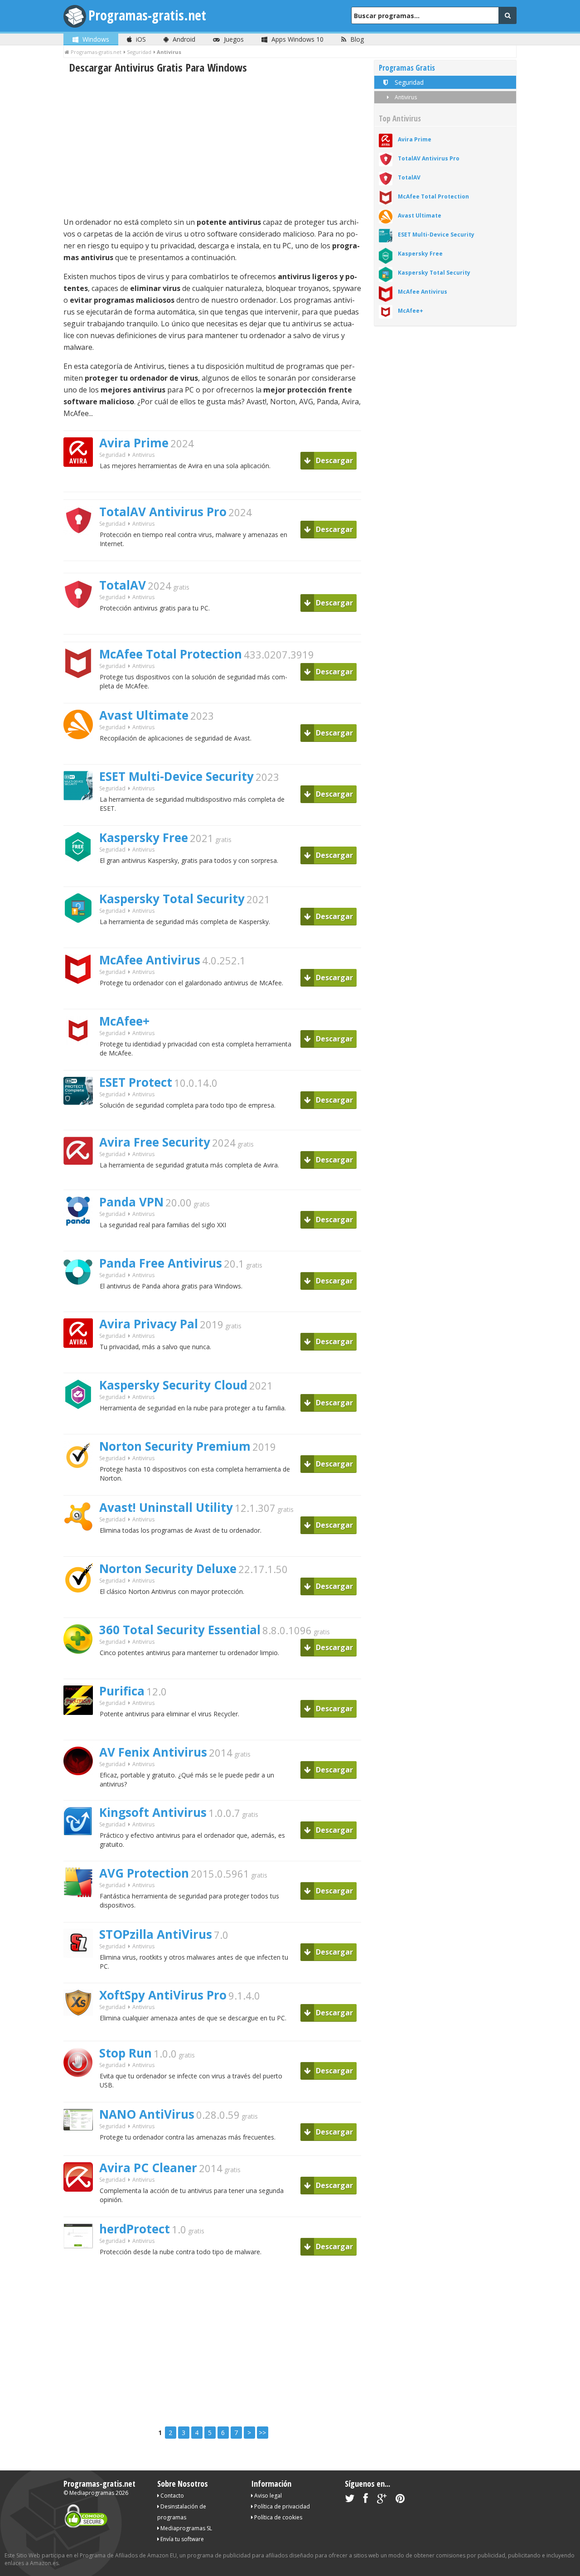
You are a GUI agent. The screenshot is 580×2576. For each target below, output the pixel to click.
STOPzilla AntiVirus (156, 1934)
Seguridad (112, 455)
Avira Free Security (155, 1142)
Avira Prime (134, 443)
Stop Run (126, 2053)
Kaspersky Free (144, 838)
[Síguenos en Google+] (382, 2500)
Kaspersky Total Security (172, 899)
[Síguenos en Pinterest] (400, 2500)
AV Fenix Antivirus (153, 1752)
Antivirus (405, 97)
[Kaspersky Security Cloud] (82, 1425)
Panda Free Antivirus (161, 1263)
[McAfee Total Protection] (82, 694)
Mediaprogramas (92, 2493)
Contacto (172, 2496)
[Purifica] (82, 1731)
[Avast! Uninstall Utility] (82, 1547)
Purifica (122, 1691)
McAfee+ (124, 1021)
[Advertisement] (212, 145)
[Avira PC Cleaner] (82, 2207)
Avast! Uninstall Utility (166, 1507)
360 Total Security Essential (180, 1630)
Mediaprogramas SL (186, 2528)
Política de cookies (278, 2517)
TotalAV (123, 585)
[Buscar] (507, 15)
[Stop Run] (81, 2093)
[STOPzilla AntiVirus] (82, 1973)
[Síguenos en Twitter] (350, 2500)
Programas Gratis (407, 68)
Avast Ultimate (144, 715)
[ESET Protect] (82, 1121)
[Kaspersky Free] (81, 877)
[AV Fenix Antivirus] (82, 1791)
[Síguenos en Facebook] (366, 2500)
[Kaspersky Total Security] (82, 938)
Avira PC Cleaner (148, 2168)
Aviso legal (267, 2496)
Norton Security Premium (175, 1446)
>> (262, 2433)
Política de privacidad (281, 2506)
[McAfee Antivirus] (81, 1000)
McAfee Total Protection (171, 654)
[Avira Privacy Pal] (82, 1363)
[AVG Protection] (82, 1913)
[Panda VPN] (82, 1242)
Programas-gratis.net (147, 15)
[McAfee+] (82, 1061)
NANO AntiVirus (147, 2114)
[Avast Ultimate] (82, 755)
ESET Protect (136, 1082)
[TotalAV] (82, 625)
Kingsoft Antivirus (153, 1812)
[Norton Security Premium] (82, 1486)
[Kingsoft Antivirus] (82, 1852)
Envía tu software (181, 2539)
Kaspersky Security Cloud (173, 1385)
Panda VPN (131, 1202)
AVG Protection (144, 1873)
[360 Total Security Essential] (81, 1669)
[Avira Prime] (82, 482)
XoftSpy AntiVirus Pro (163, 1995)
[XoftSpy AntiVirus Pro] (82, 2031)
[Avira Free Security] (82, 1180)
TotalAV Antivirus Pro (163, 512)
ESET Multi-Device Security (176, 776)
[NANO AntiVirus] (82, 2146)
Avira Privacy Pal (149, 1324)
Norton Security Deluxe (168, 1569)
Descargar (333, 460)
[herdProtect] (82, 2264)
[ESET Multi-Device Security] (82, 816)
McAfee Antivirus (150, 960)
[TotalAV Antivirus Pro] (82, 551)
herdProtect (135, 2229)
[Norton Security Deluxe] (82, 1608)
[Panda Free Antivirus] (81, 1302)
